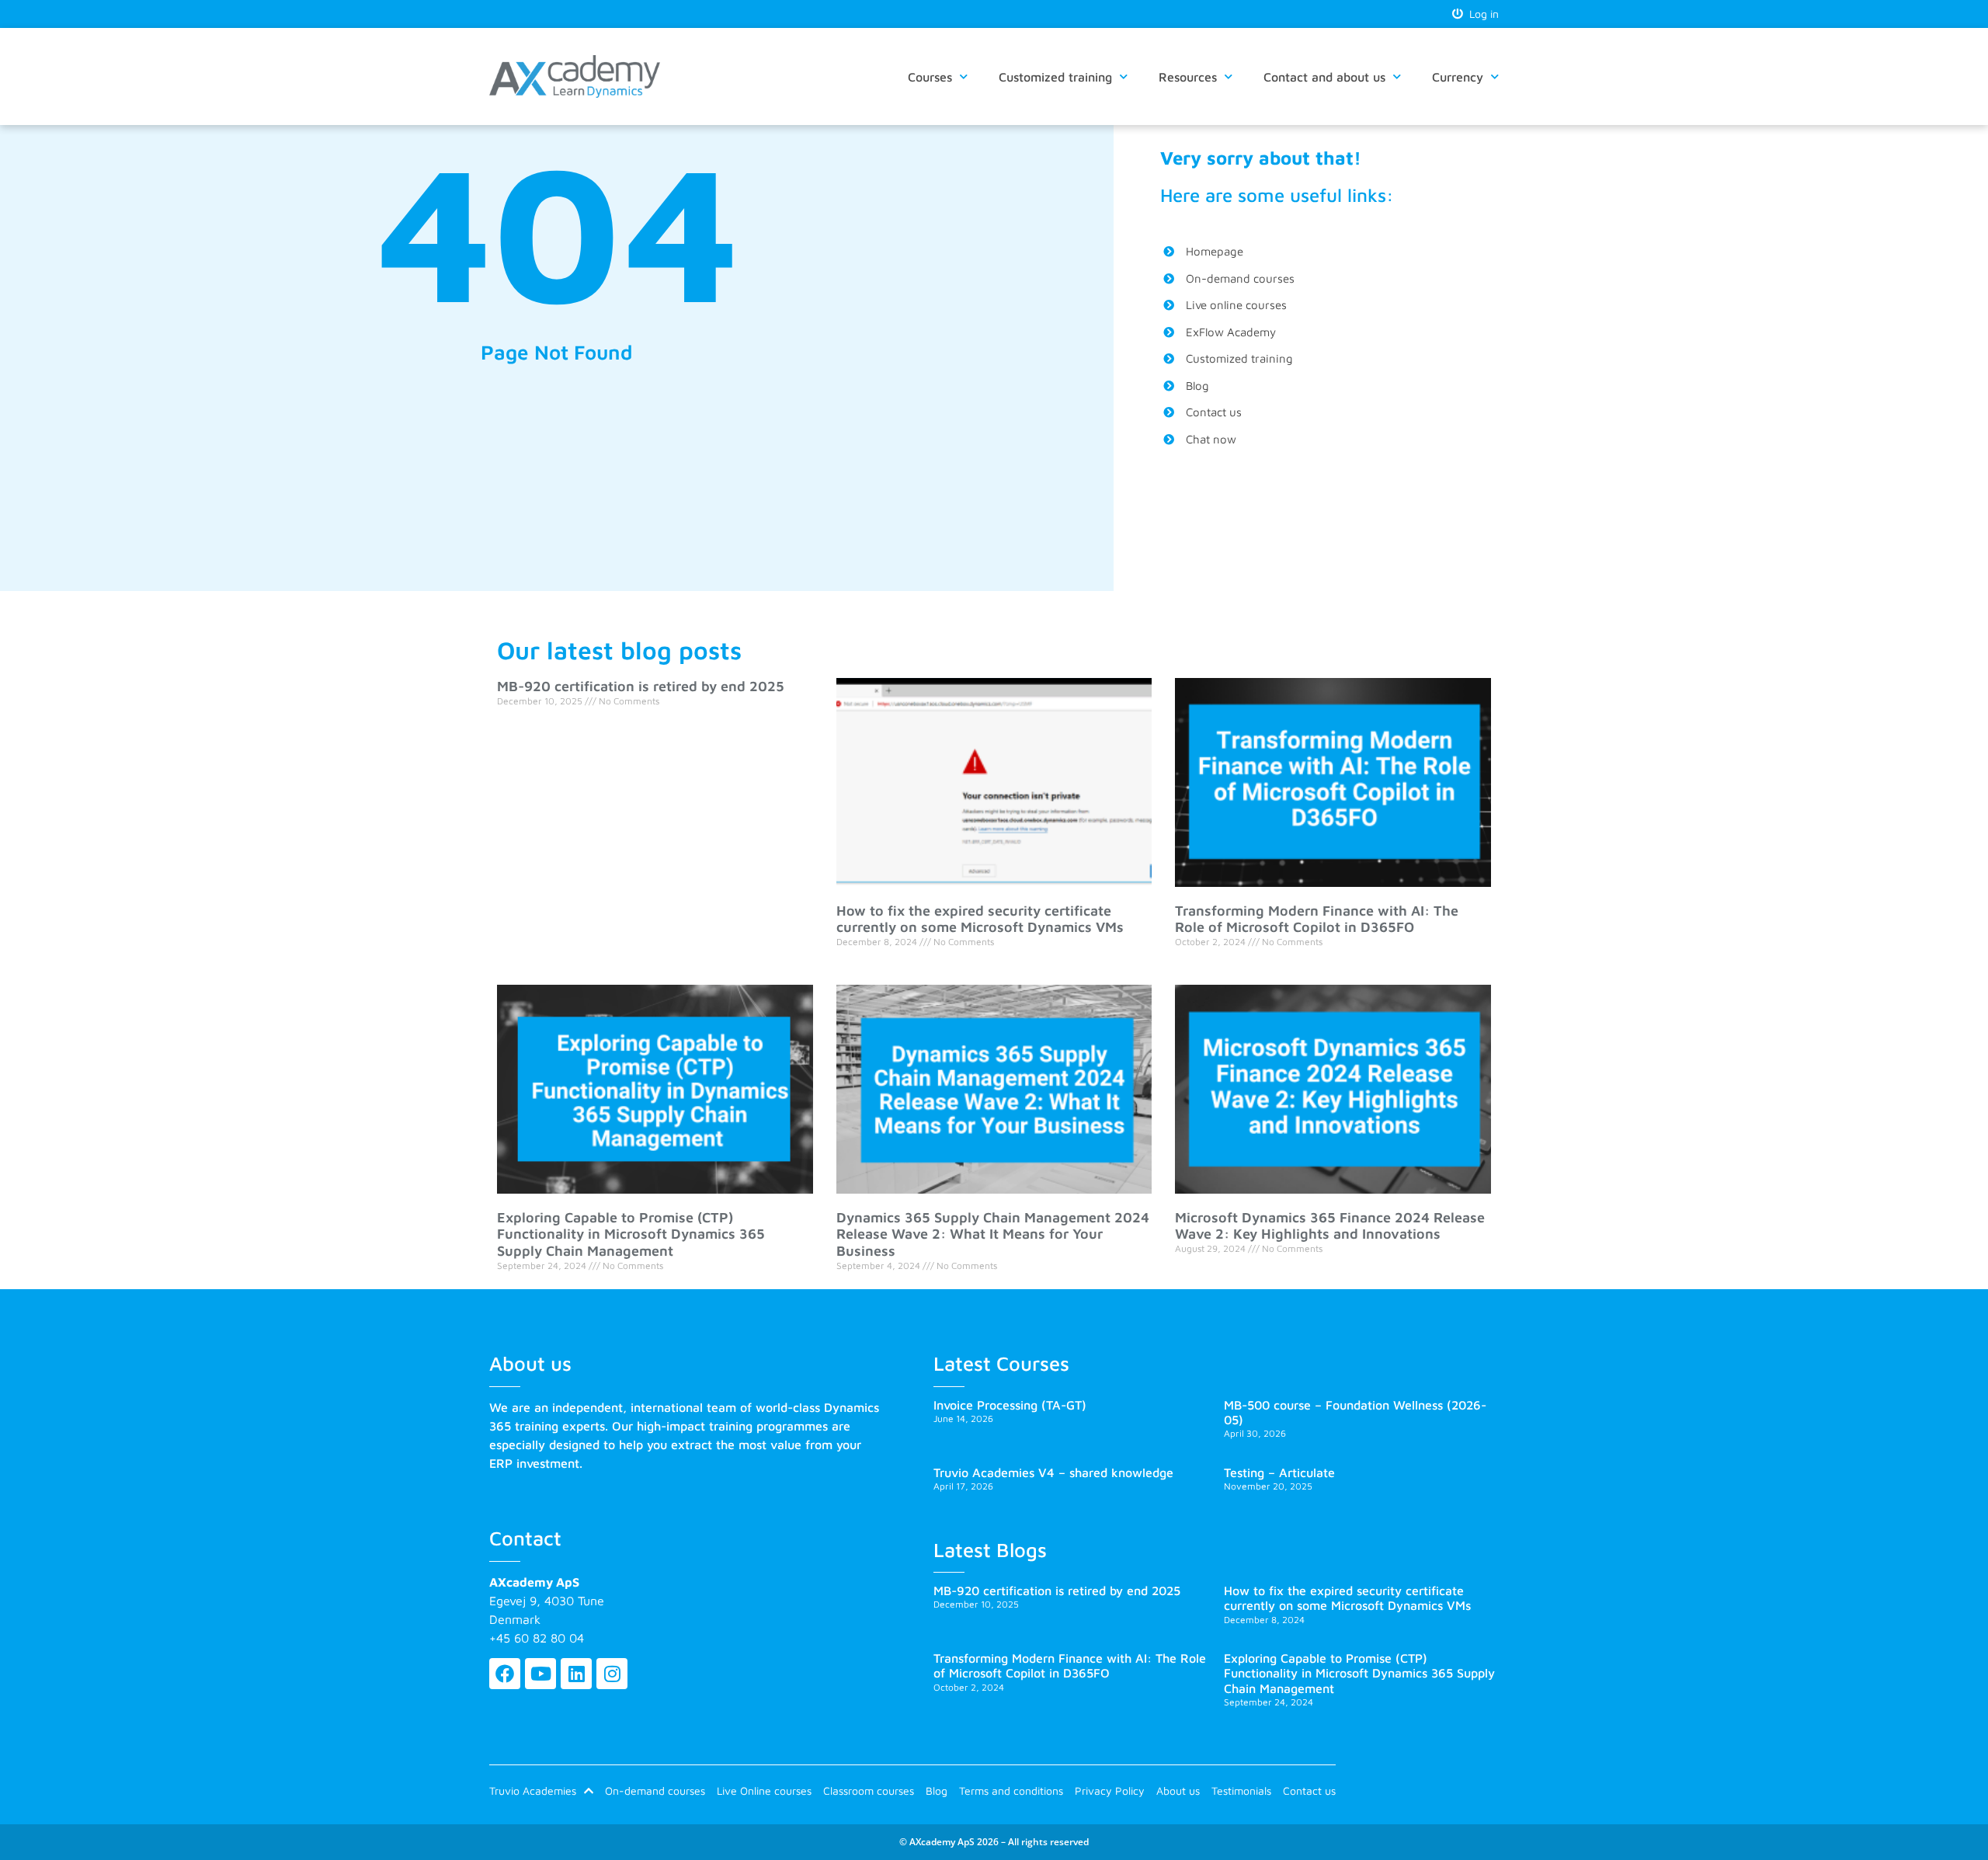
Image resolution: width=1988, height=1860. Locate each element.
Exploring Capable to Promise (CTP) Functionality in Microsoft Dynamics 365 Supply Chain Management (631, 1234)
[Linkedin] (576, 1674)
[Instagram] (612, 1674)
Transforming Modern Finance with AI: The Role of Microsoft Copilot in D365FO (1317, 919)
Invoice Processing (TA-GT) (1010, 1405)
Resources (1188, 77)
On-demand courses (655, 1790)
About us (1178, 1790)
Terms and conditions (1011, 1790)
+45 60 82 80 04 (537, 1638)
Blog (937, 1790)
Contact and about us (1324, 77)
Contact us (1309, 1790)
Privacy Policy (1110, 1790)
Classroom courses (869, 1790)
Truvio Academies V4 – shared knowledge (1053, 1472)
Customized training (1055, 77)
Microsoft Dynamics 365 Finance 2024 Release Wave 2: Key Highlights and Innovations (1330, 1226)
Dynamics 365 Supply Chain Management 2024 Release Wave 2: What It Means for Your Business (993, 1234)
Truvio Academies (533, 1790)
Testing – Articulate (1279, 1472)
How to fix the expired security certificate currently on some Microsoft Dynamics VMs (980, 919)
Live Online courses (764, 1790)
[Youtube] (540, 1674)
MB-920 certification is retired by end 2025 (641, 686)
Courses (930, 77)
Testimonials (1241, 1790)
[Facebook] (505, 1674)
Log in (1481, 14)
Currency (1458, 77)
